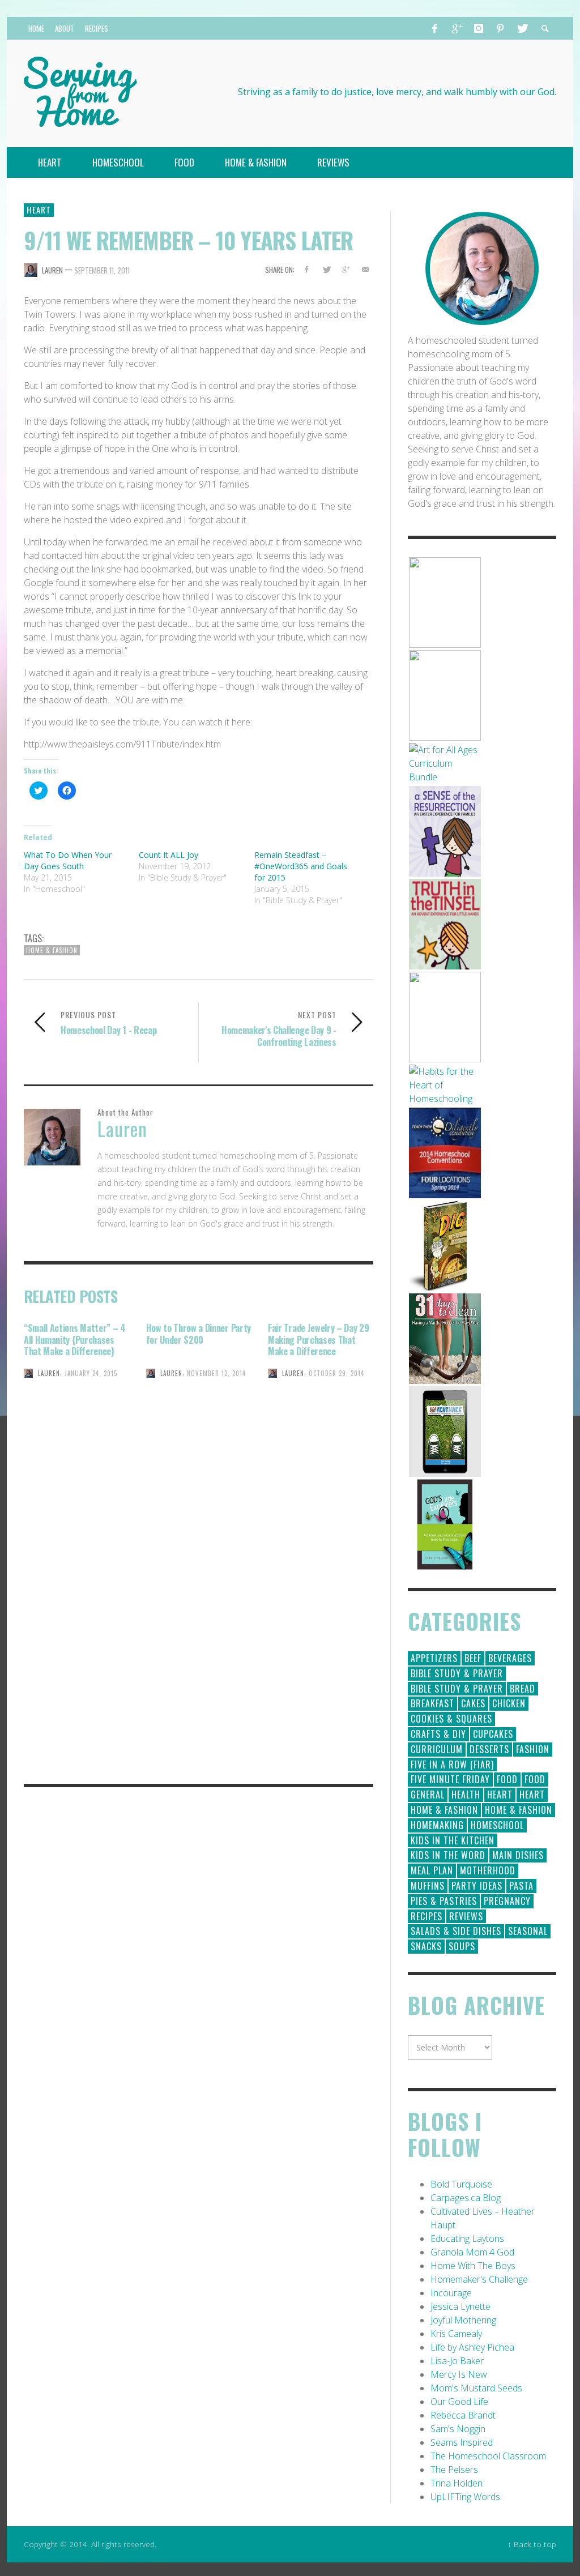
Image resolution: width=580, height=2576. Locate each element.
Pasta (521, 1886)
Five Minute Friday (450, 1779)
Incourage (451, 2293)
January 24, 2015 (91, 1373)
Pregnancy (507, 1901)
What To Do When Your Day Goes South (68, 860)
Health (466, 1795)
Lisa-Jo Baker (457, 2361)
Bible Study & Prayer (457, 1673)
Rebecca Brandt (463, 2415)
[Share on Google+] (346, 269)
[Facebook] (435, 28)
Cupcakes (493, 1734)
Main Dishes (518, 1855)
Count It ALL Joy (169, 855)
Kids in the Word (448, 1855)
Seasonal (528, 1931)
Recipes (427, 1916)
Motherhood (488, 1870)
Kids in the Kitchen (453, 1840)
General (428, 1795)
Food (507, 1779)
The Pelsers (454, 2470)
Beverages (510, 1658)
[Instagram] (479, 28)
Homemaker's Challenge (479, 2279)
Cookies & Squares (451, 1719)
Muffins (428, 1886)
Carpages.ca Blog (466, 2198)
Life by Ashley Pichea (472, 2347)
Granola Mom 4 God (472, 2252)
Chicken (509, 1703)
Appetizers (434, 1658)
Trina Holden (457, 2483)
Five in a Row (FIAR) (452, 1765)
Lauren (52, 270)
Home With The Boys (473, 2266)
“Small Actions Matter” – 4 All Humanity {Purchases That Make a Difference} (75, 1340)
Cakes (473, 1703)
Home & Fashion (52, 950)
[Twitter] (522, 28)
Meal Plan (432, 1870)
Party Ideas (477, 1886)
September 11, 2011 (102, 270)
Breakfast (432, 1703)
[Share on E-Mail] (366, 269)
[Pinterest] (500, 28)
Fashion (533, 1749)
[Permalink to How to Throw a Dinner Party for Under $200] (199, 1414)
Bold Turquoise (461, 2184)
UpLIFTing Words (465, 2497)
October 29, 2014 (336, 1373)
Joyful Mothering (463, 2320)
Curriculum (437, 1749)
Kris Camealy (456, 2334)
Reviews (466, 1916)
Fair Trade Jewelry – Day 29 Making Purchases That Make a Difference (318, 1340)
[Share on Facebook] (307, 269)
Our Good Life (459, 2402)
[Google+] (457, 28)
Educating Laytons (467, 2238)
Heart (39, 210)
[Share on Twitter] (326, 269)
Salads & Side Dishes (456, 1931)
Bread (523, 1689)
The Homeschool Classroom (488, 2456)
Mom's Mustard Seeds (476, 2388)
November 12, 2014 (216, 1373)
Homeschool (497, 1825)
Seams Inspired (462, 2442)
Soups (462, 1946)
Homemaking (437, 1825)
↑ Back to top (532, 2544)
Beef (473, 1658)
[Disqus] (199, 1616)
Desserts (489, 1749)
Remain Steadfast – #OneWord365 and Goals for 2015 (301, 866)
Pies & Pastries (444, 1901)
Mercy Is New (459, 2374)
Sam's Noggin (458, 2429)
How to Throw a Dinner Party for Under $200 (199, 1334)
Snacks (426, 1946)
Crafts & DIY (438, 1734)
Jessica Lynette (460, 2306)
